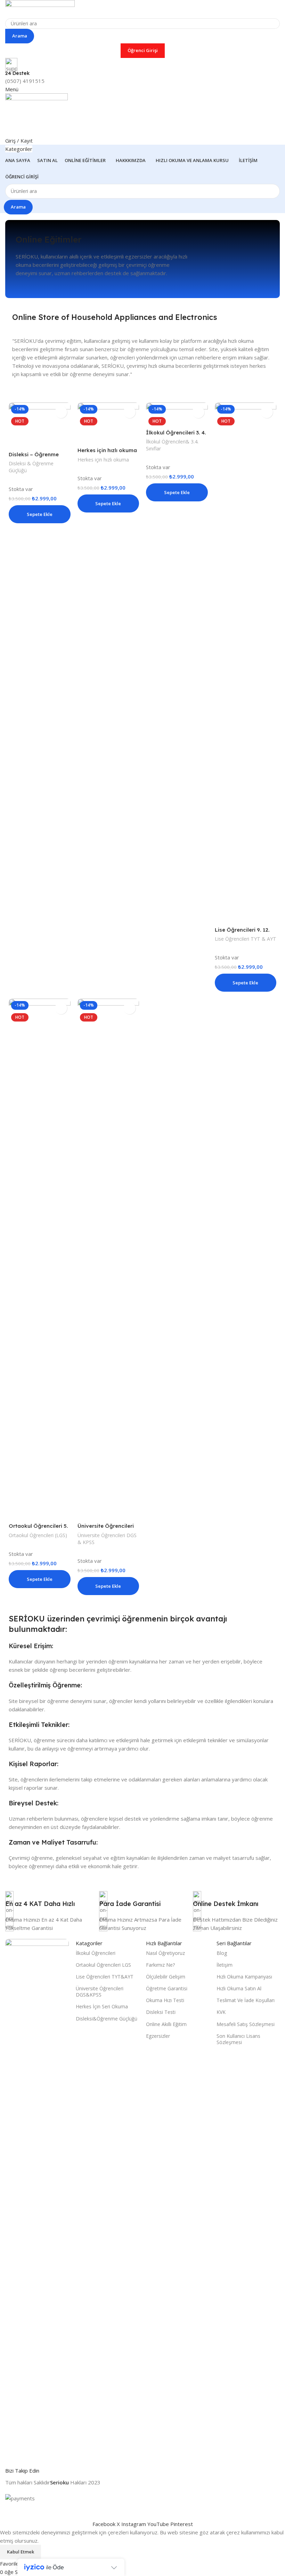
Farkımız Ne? (160, 1965)
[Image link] (37, 2198)
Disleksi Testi (161, 2012)
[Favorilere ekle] (61, 412)
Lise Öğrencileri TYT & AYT (246, 939)
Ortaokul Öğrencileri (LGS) (38, 1535)
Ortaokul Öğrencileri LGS (103, 1965)
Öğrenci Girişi (143, 50)
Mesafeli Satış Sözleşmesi (246, 2024)
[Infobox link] (49, 1903)
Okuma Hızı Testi (165, 2000)
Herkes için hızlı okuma (107, 450)
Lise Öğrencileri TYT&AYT (105, 1977)
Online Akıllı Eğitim (166, 2024)
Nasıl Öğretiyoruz (165, 1953)
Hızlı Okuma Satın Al (239, 1988)
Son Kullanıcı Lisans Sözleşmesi (238, 2039)
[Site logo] (40, 8)
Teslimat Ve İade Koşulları (246, 2000)
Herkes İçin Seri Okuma (102, 2006)
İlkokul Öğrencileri (96, 1953)
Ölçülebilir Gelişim (166, 1977)
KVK (221, 2012)
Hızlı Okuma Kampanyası (244, 1977)
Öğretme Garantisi (167, 1988)
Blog (222, 1953)
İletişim (225, 1965)
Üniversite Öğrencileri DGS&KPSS (100, 1992)
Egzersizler (158, 2036)
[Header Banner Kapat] (9, 2511)
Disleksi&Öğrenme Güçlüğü (107, 2019)
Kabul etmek (21, 2552)
